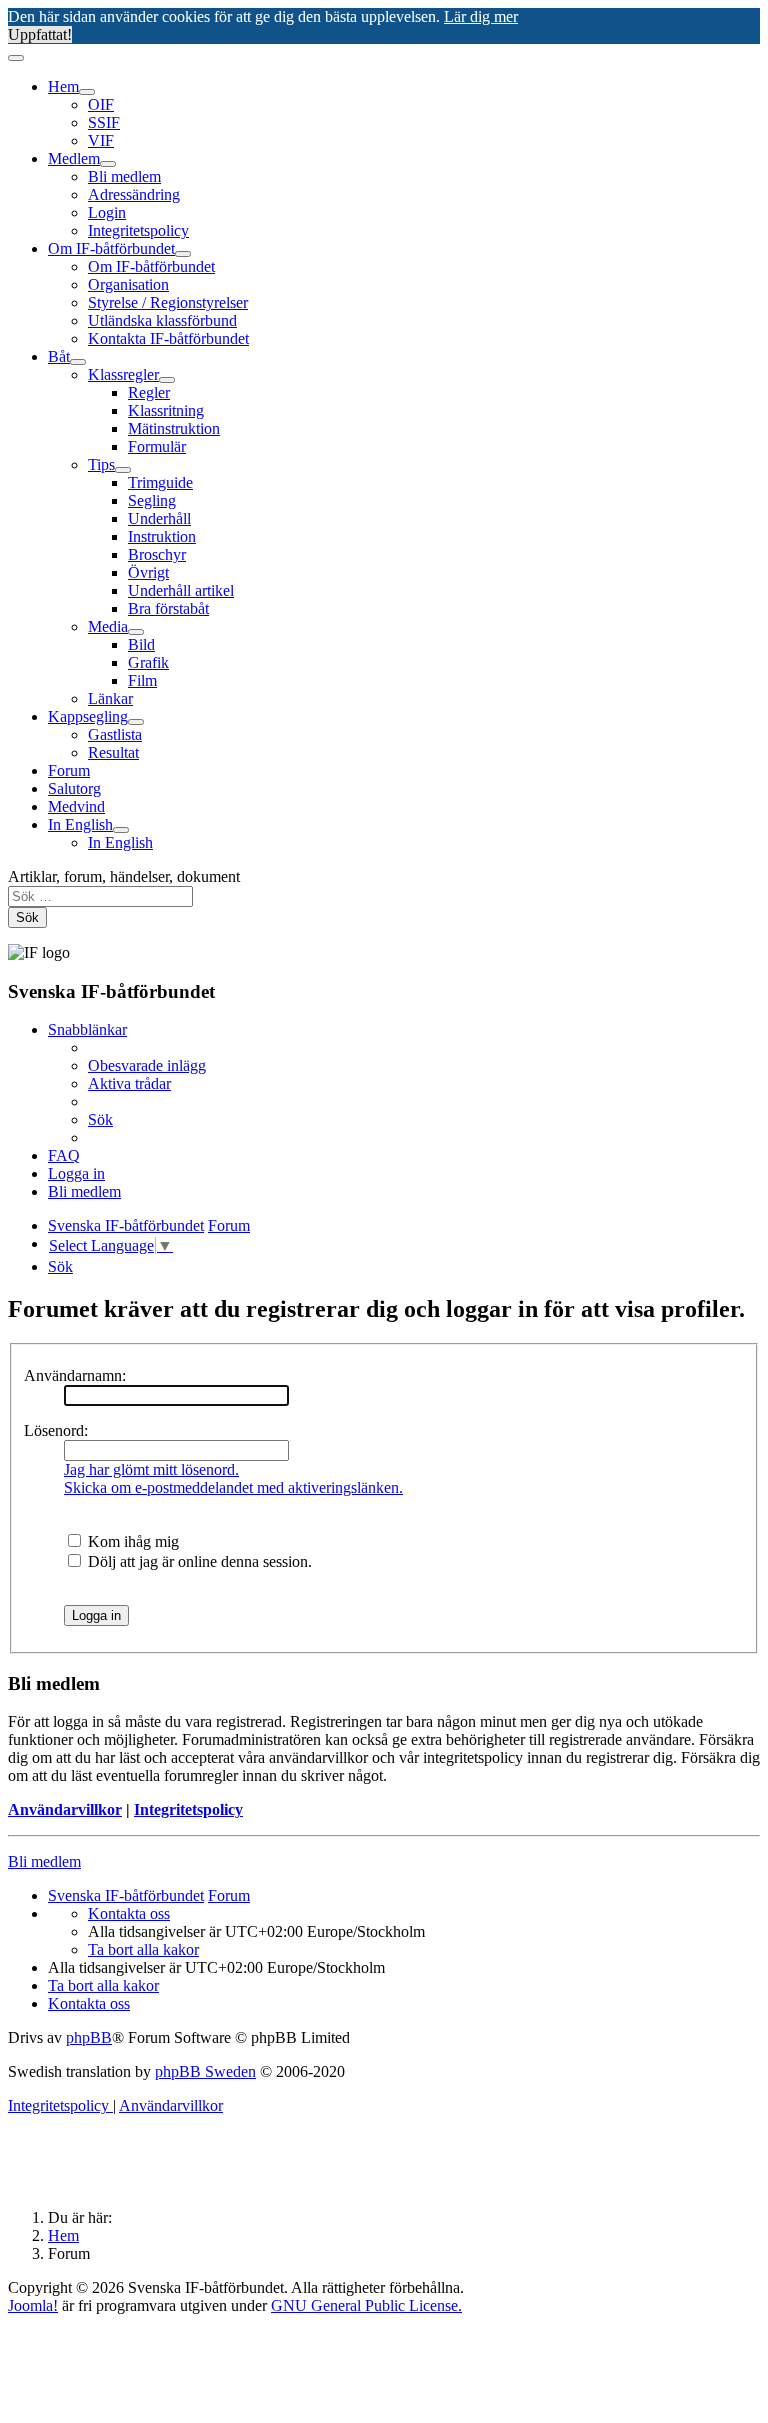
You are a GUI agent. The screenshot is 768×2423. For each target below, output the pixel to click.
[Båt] (78, 362)
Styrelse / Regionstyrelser (168, 302)
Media (108, 626)
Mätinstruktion (174, 428)
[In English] (121, 830)
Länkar (110, 698)
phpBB (89, 2037)
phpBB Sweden (205, 2071)
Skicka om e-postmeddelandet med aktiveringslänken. (233, 1487)
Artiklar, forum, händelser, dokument (124, 876)
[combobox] (100, 896)
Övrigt (148, 572)
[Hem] (87, 92)
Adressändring (134, 194)
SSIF (104, 122)
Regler (149, 392)
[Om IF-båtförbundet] (183, 254)
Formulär (157, 446)
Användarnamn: (75, 1375)
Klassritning (166, 410)
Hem (63, 86)
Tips (101, 464)
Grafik (148, 662)
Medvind (76, 806)
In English (80, 824)
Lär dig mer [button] (481, 16)
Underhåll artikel (181, 590)
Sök (27, 917)
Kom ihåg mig (131, 1541)
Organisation (128, 284)
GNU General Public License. (366, 2305)
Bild (141, 644)
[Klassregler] (167, 380)
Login (107, 212)
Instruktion (162, 536)
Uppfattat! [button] (40, 34)
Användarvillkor (65, 1809)
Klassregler (123, 374)
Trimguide (160, 482)
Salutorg (74, 788)
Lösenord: (56, 1430)
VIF (101, 140)
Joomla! (33, 2305)
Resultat (113, 752)
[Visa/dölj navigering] (16, 58)
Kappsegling (88, 716)
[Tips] (123, 470)
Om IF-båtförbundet (111, 248)
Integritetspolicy (138, 230)
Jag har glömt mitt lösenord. (151, 1469)
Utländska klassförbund (162, 320)
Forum (69, 770)
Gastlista (115, 734)
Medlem (74, 158)
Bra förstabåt (168, 608)
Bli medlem (124, 176)
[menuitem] (147, 1065)
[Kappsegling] (136, 722)
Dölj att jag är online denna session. (198, 1561)
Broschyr (157, 554)
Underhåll (159, 518)
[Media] (136, 632)
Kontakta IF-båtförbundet (168, 338)
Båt (59, 356)
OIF (101, 104)
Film (142, 680)
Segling (152, 500)
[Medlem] (108, 164)
